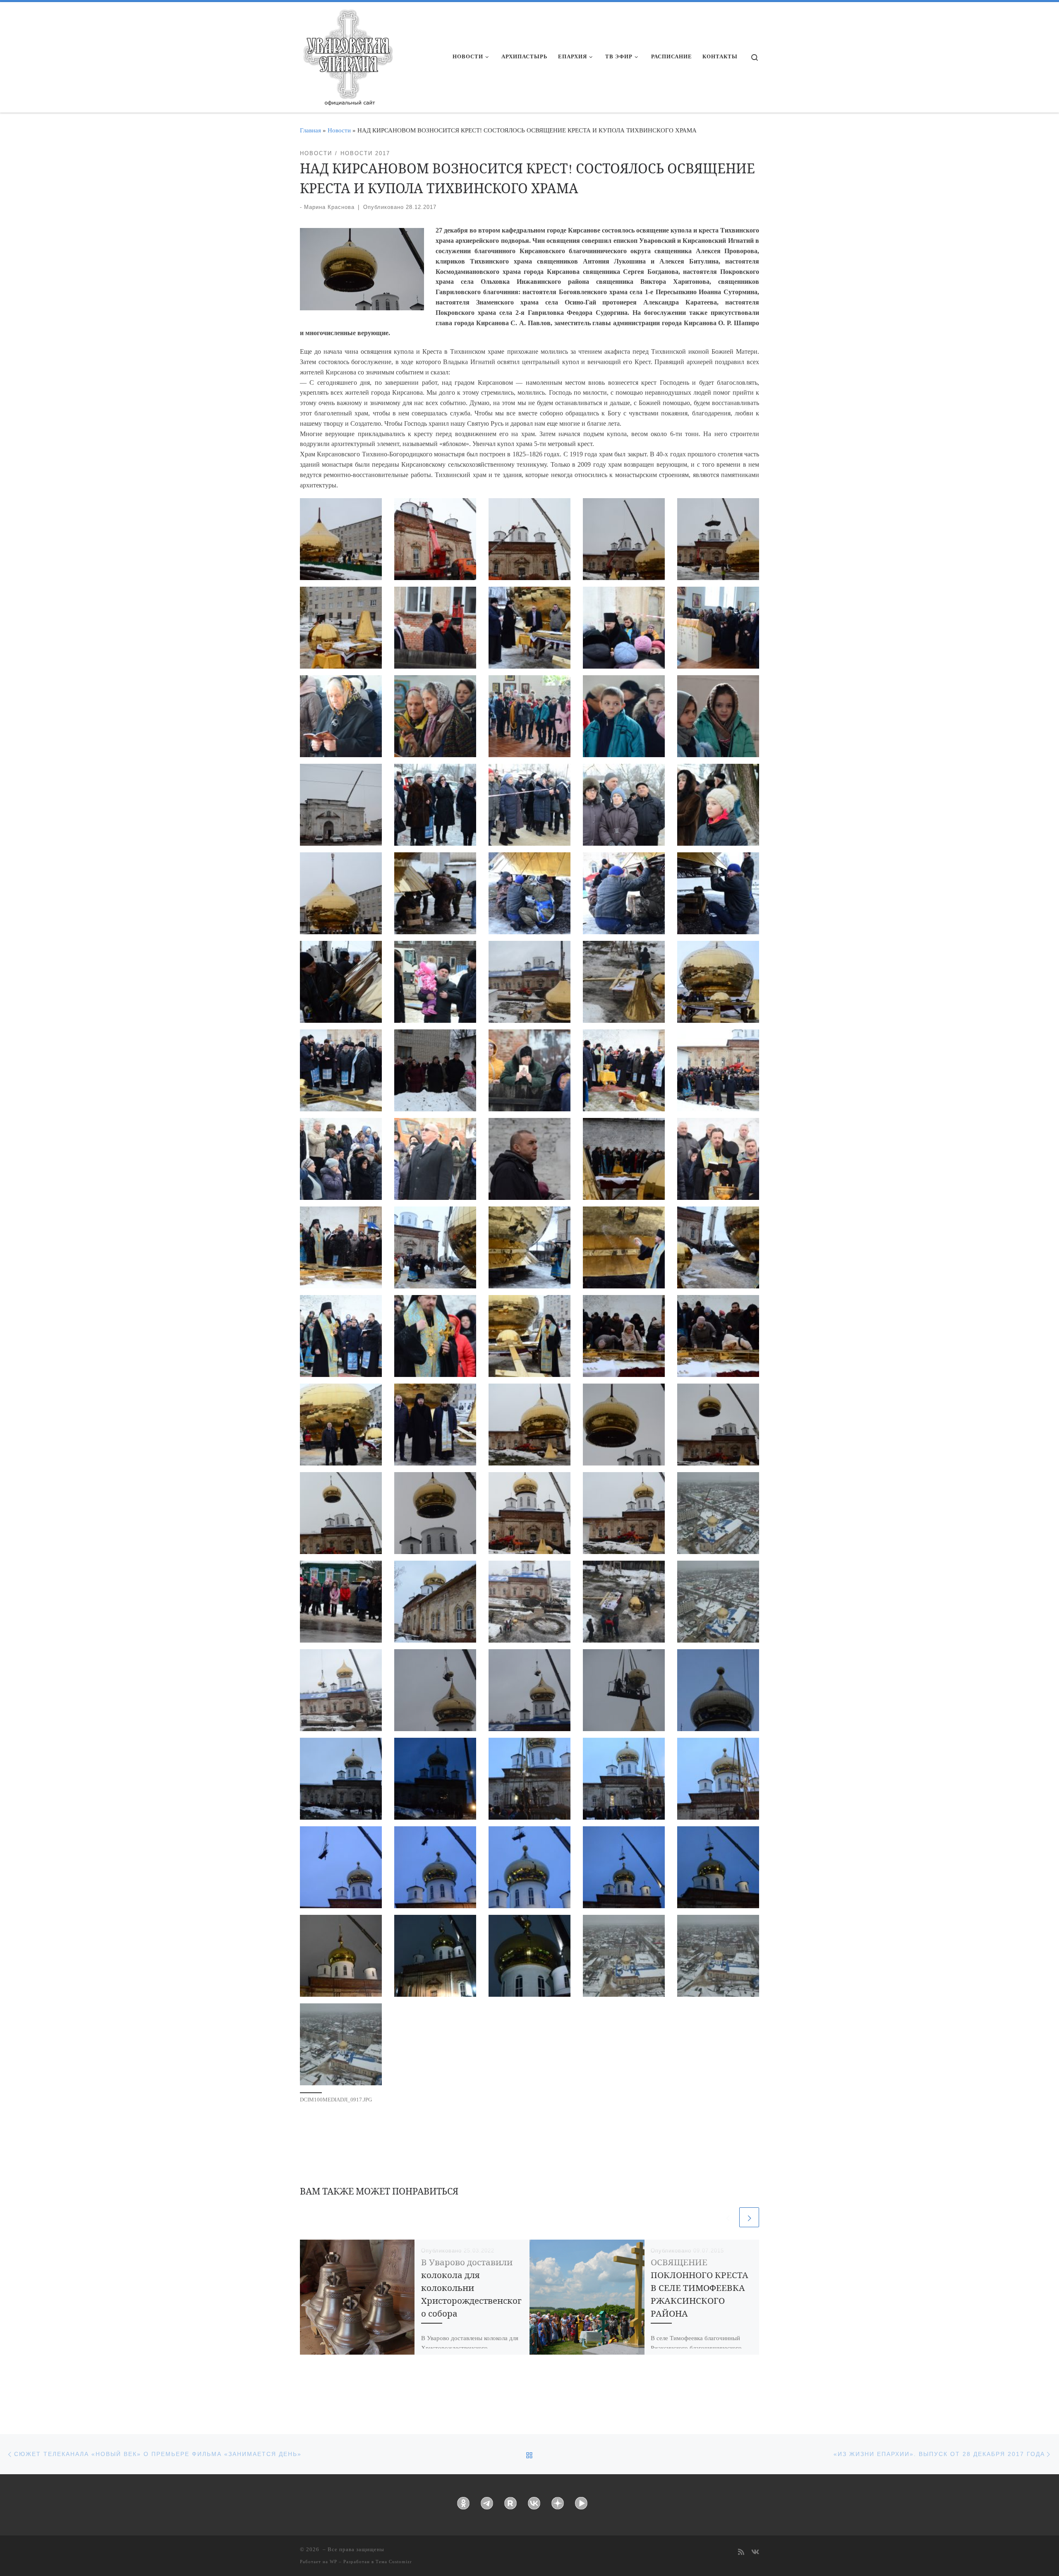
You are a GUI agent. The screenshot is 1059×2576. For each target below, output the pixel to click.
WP (333, 2562)
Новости (339, 130)
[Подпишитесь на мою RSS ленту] (741, 2553)
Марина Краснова (329, 207)
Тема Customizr (394, 2562)
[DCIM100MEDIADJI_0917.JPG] (341, 2044)
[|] (347, 55)
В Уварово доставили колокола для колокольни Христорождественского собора (471, 2288)
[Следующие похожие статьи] (749, 2217)
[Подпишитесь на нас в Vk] (755, 2553)
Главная (310, 130)
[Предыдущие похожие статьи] (728, 2217)
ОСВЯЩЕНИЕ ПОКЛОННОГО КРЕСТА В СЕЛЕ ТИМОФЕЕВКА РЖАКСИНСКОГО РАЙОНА (700, 2288)
